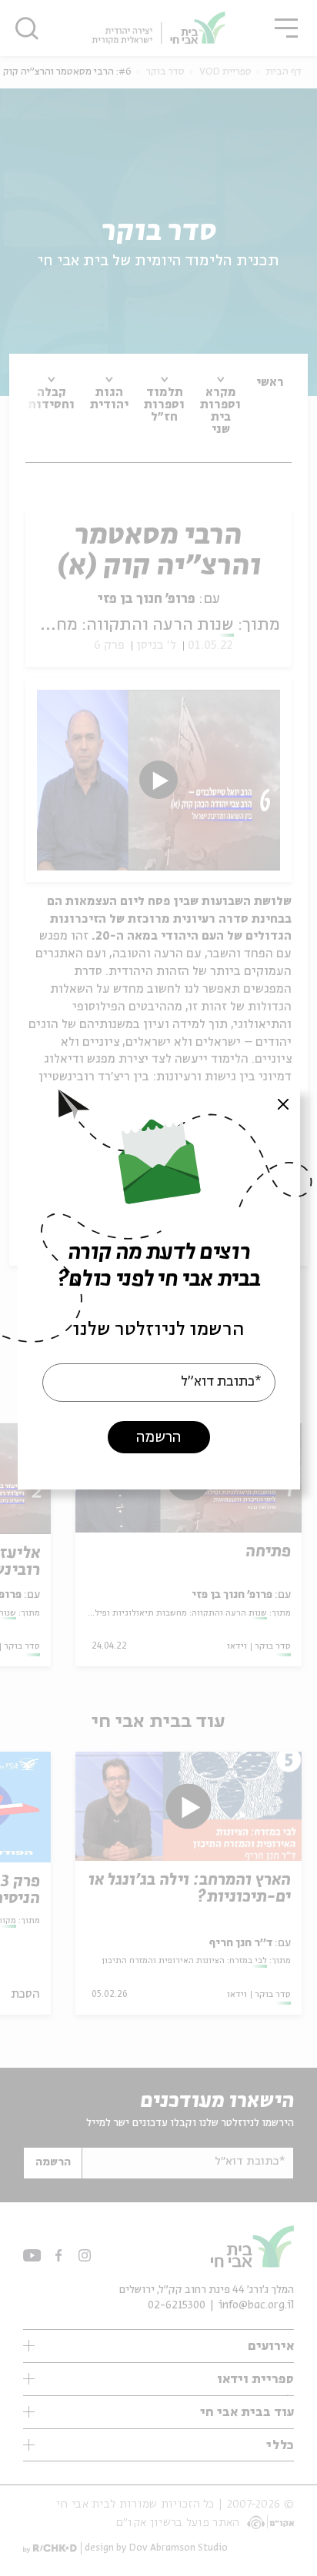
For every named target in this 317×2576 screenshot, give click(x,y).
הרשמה (158, 1438)
